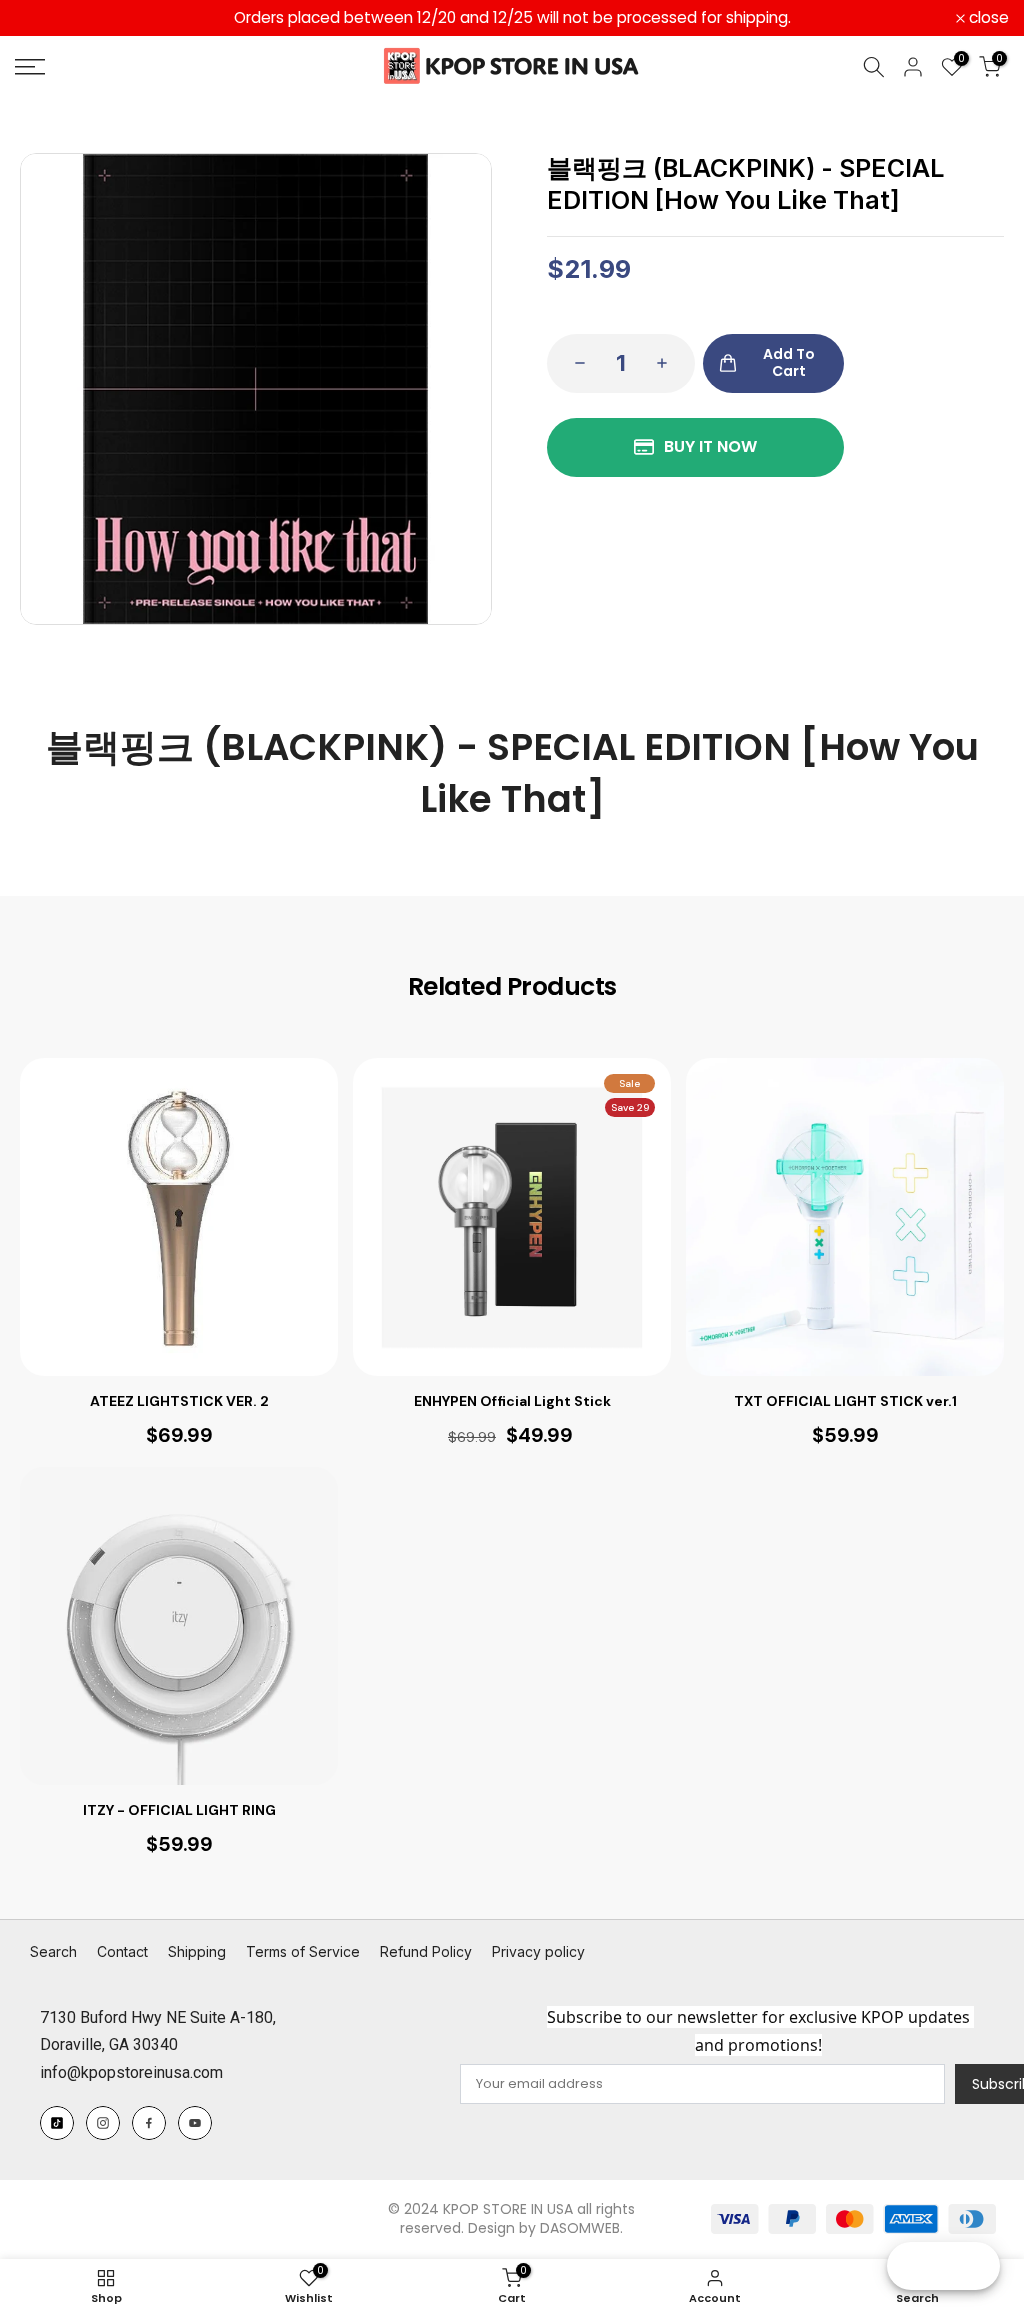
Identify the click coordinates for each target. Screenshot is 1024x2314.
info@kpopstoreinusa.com (131, 2072)
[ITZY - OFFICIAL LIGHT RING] (179, 1626)
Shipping (197, 1951)
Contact (122, 1951)
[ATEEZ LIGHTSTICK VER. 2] (179, 1217)
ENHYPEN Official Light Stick (512, 1401)
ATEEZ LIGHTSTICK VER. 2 (179, 1401)
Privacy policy (538, 1951)
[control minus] (574, 363)
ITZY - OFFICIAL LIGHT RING (179, 1810)
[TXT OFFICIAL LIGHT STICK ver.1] (845, 1217)
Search (53, 1951)
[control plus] (668, 363)
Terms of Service (303, 1951)
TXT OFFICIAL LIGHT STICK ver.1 (845, 1401)
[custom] (57, 2123)
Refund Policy (426, 1951)
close (46, 18)
